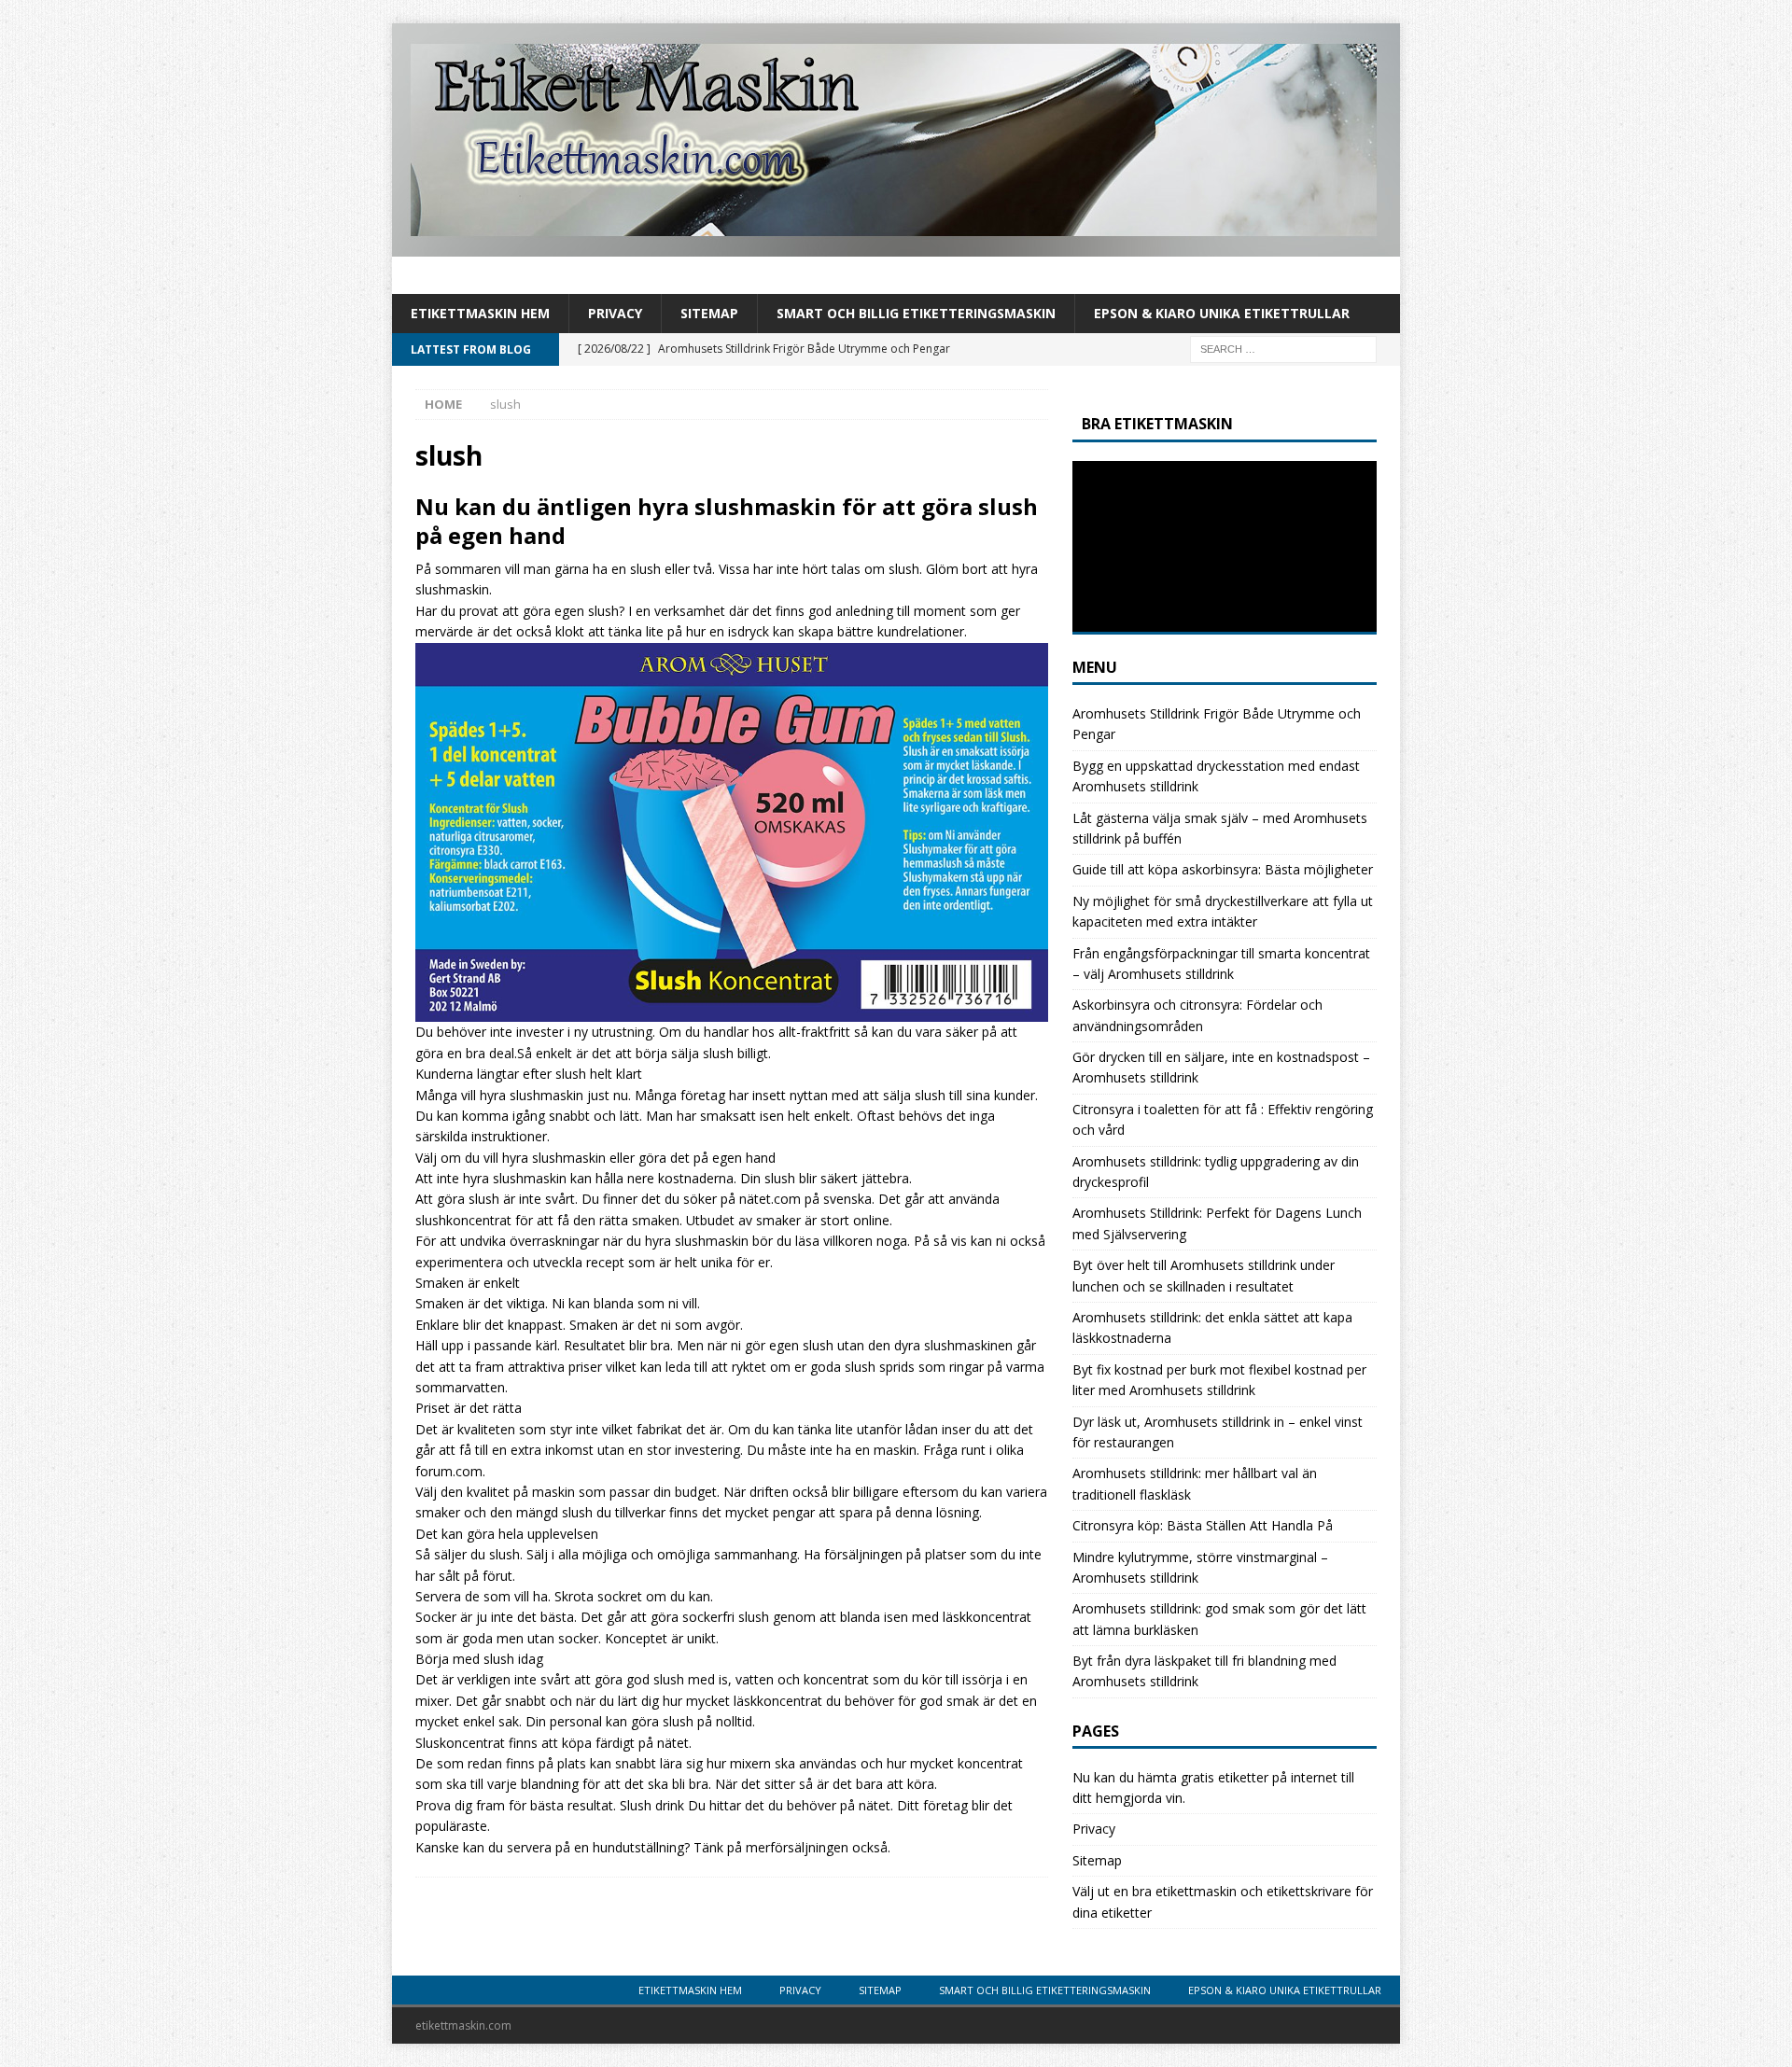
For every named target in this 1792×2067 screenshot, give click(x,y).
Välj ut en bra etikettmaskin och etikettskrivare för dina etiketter (1223, 1901)
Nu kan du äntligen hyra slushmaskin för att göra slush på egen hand (727, 521)
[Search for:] (1283, 349)
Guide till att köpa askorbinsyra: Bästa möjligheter (1223, 869)
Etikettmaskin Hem (480, 313)
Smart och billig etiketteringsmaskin (916, 313)
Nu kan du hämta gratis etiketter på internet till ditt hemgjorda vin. (1213, 1788)
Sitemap (709, 313)
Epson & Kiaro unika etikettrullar (1222, 313)
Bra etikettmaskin (1157, 424)
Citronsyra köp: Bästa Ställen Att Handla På (1203, 1525)
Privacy (615, 313)
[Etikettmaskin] (896, 246)
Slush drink (652, 1805)
